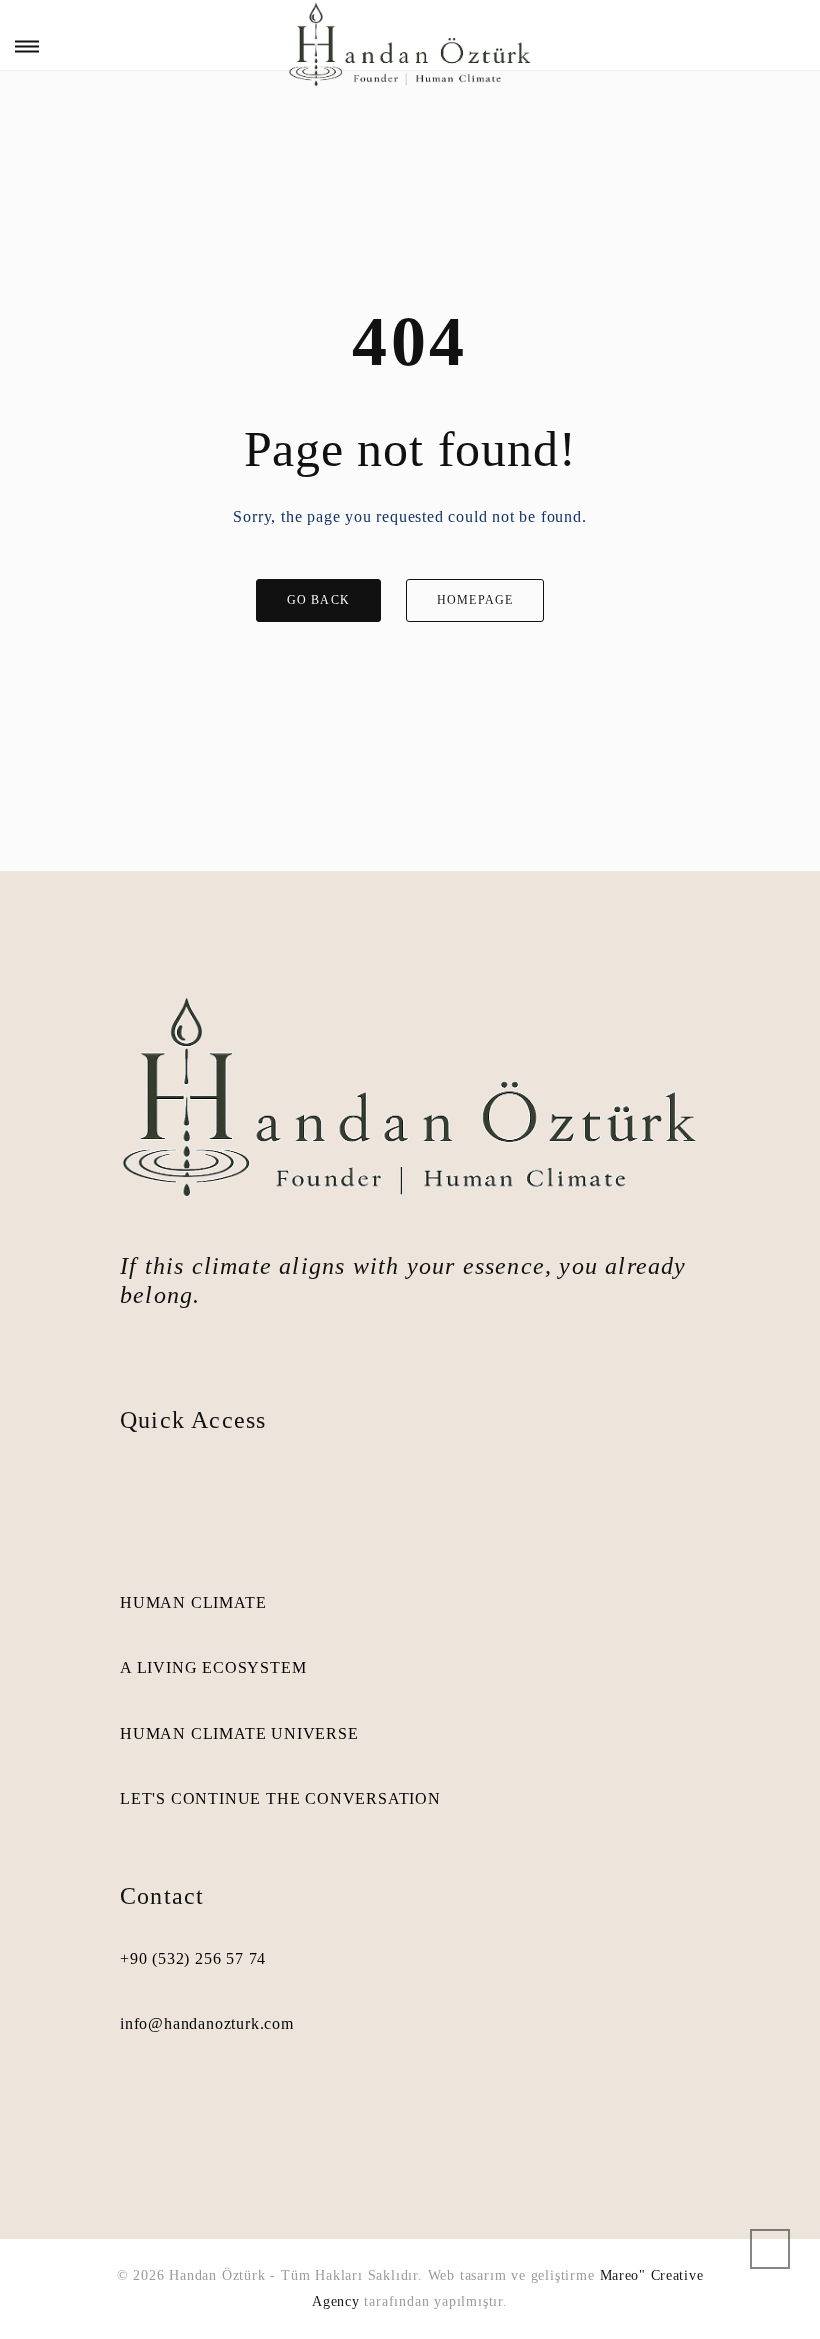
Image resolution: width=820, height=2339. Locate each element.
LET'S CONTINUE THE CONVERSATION (280, 1798)
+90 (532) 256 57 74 (193, 1958)
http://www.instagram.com (132, 2103)
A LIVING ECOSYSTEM (213, 1667)
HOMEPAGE (475, 600)
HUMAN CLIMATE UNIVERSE (239, 1733)
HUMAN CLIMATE (193, 1602)
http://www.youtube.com (200, 2103)
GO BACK (318, 600)
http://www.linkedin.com (166, 2103)
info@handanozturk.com (207, 2023)
